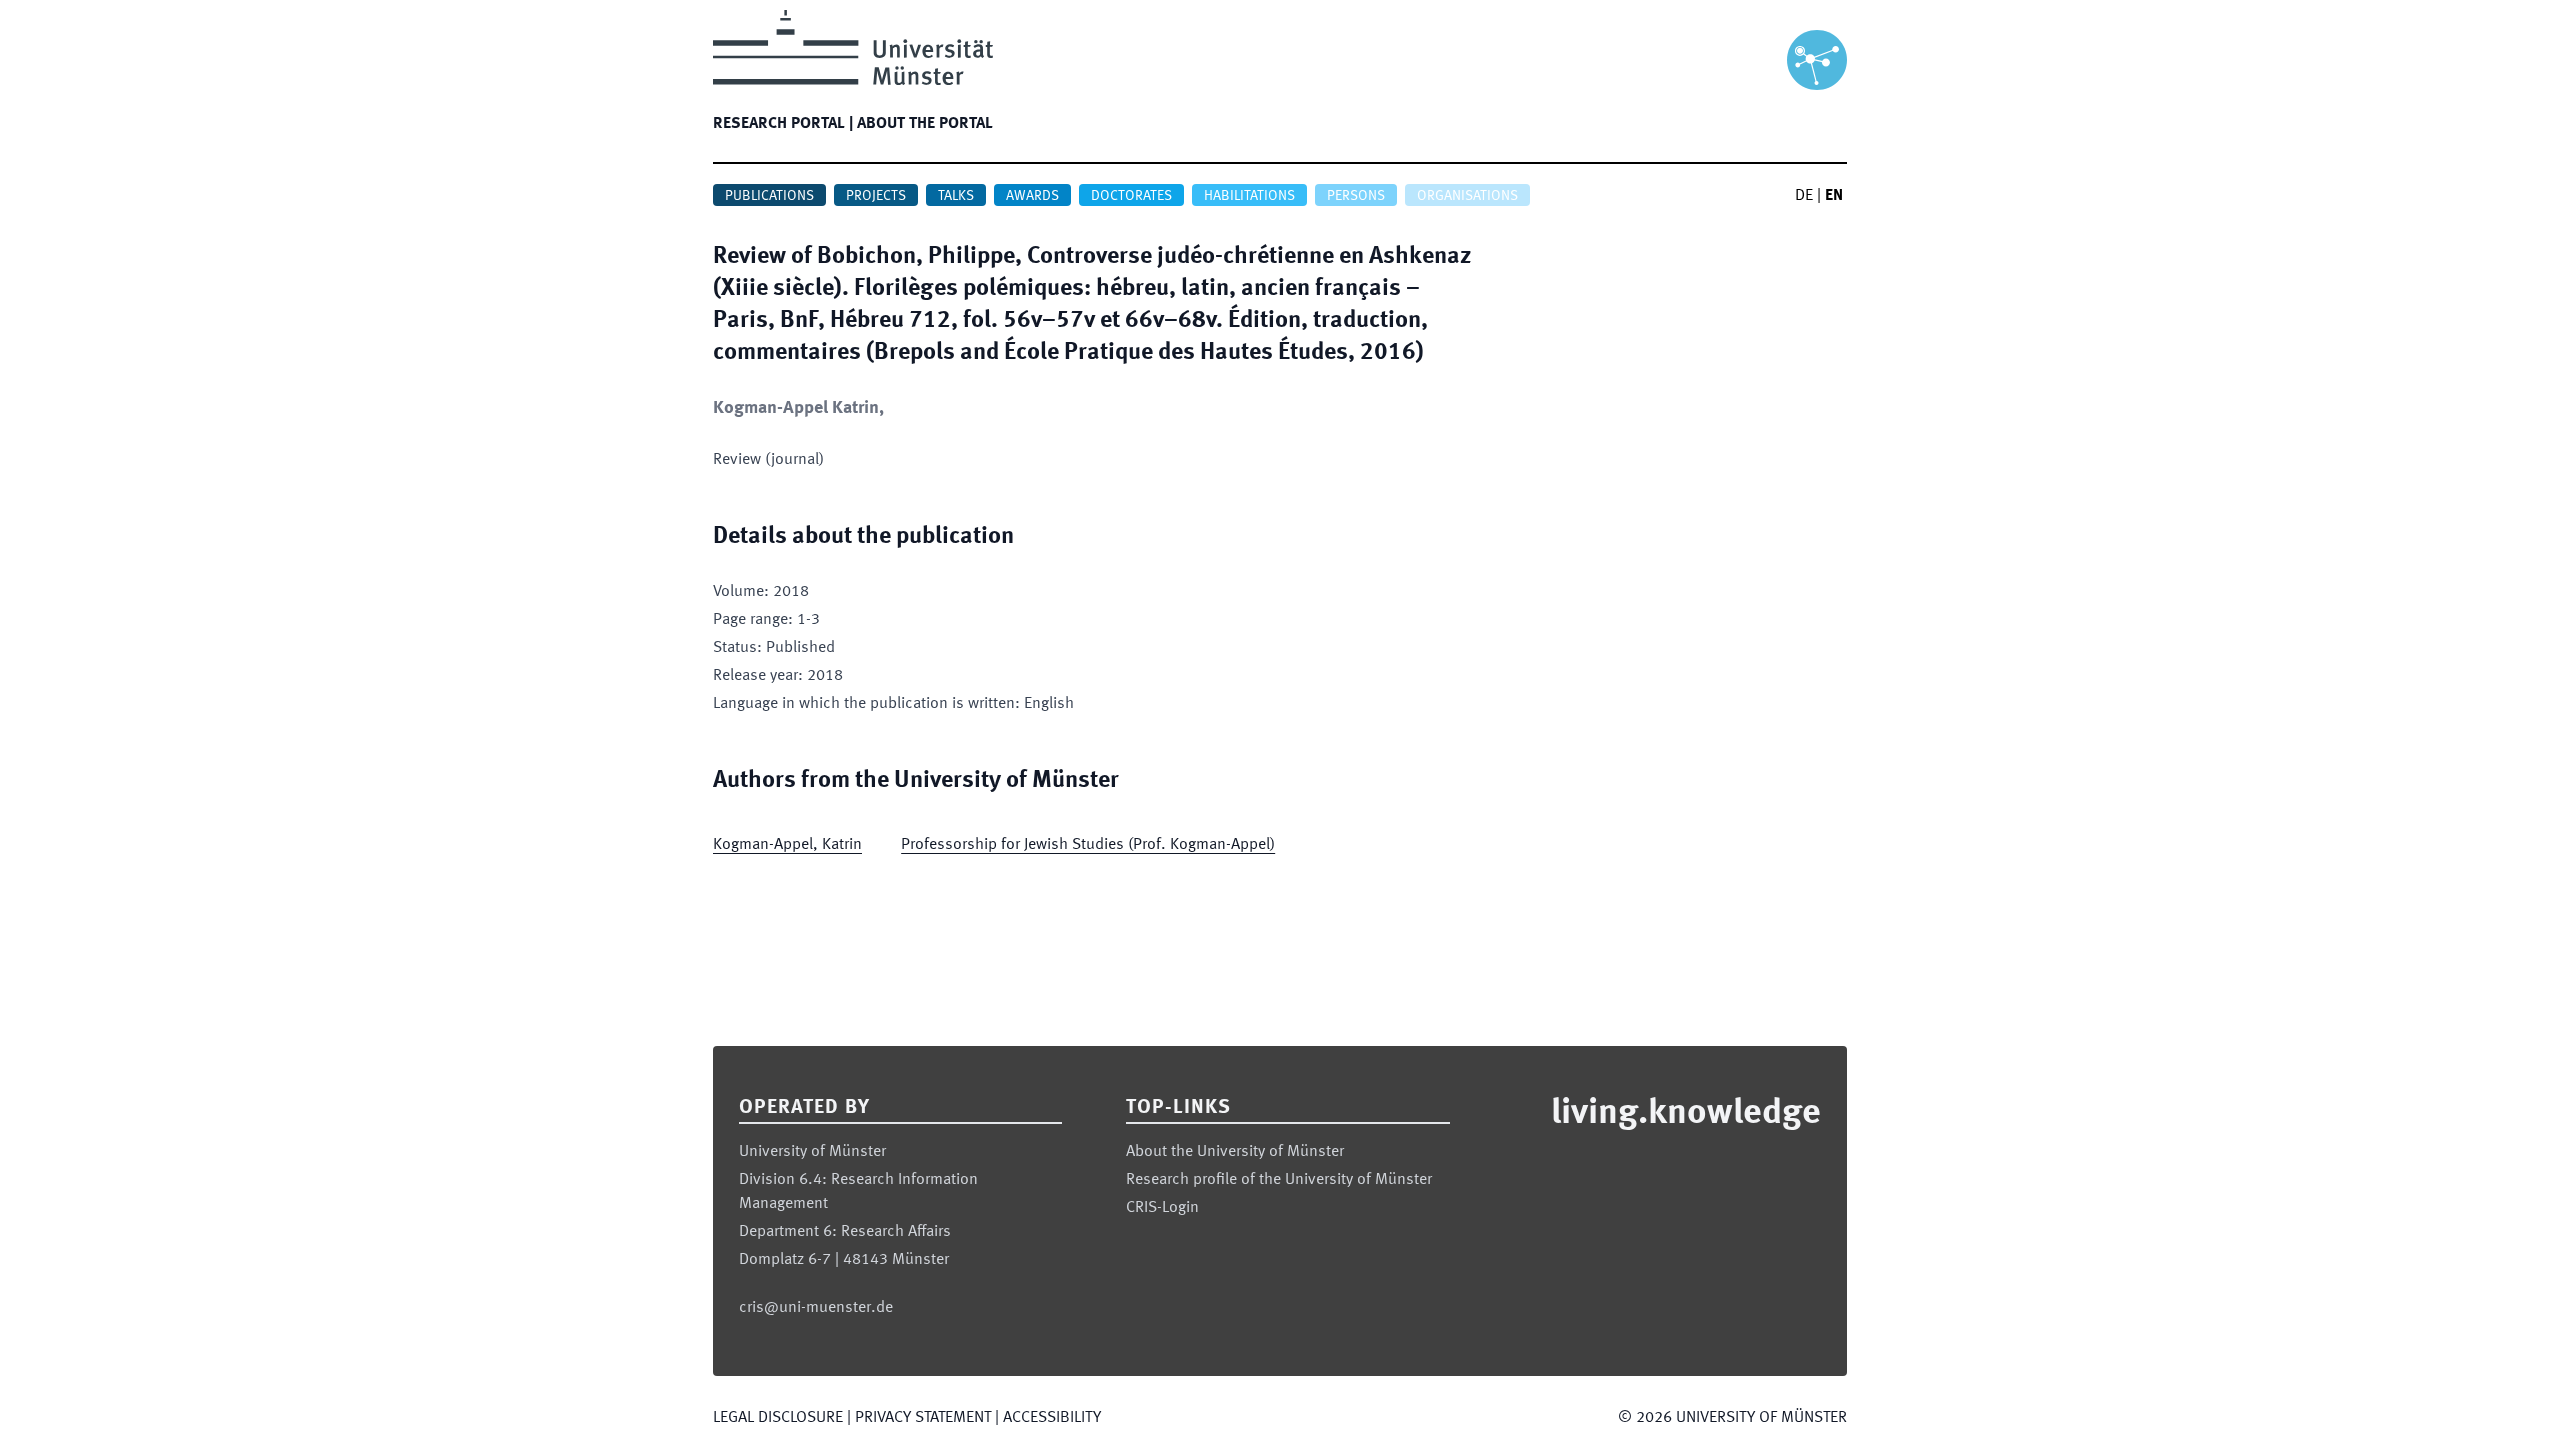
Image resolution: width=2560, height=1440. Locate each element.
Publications (769, 196)
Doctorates (1131, 196)
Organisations (1467, 196)
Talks (956, 196)
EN (1834, 196)
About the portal (925, 124)
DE (1804, 196)
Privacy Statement (923, 1418)
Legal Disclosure (778, 1418)
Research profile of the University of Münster (1279, 1180)
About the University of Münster (1235, 1152)
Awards (1032, 196)
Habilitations (1249, 196)
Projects (876, 196)
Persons (1356, 196)
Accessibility (1052, 1418)
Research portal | (783, 124)
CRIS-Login (1162, 1208)
